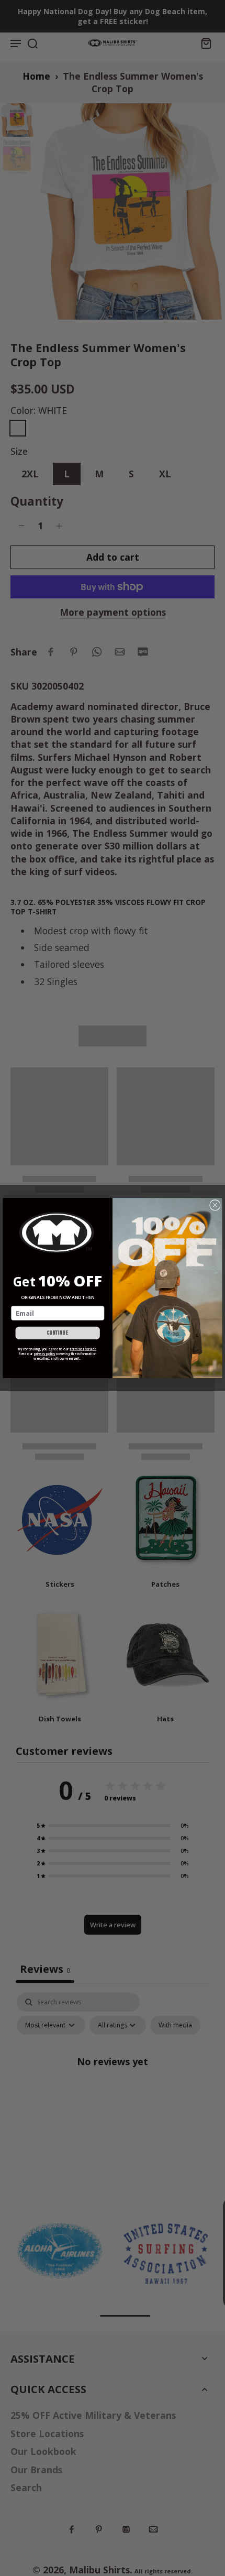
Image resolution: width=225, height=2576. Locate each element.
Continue (58, 1333)
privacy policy (45, 1354)
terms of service (83, 1349)
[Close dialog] (215, 1205)
